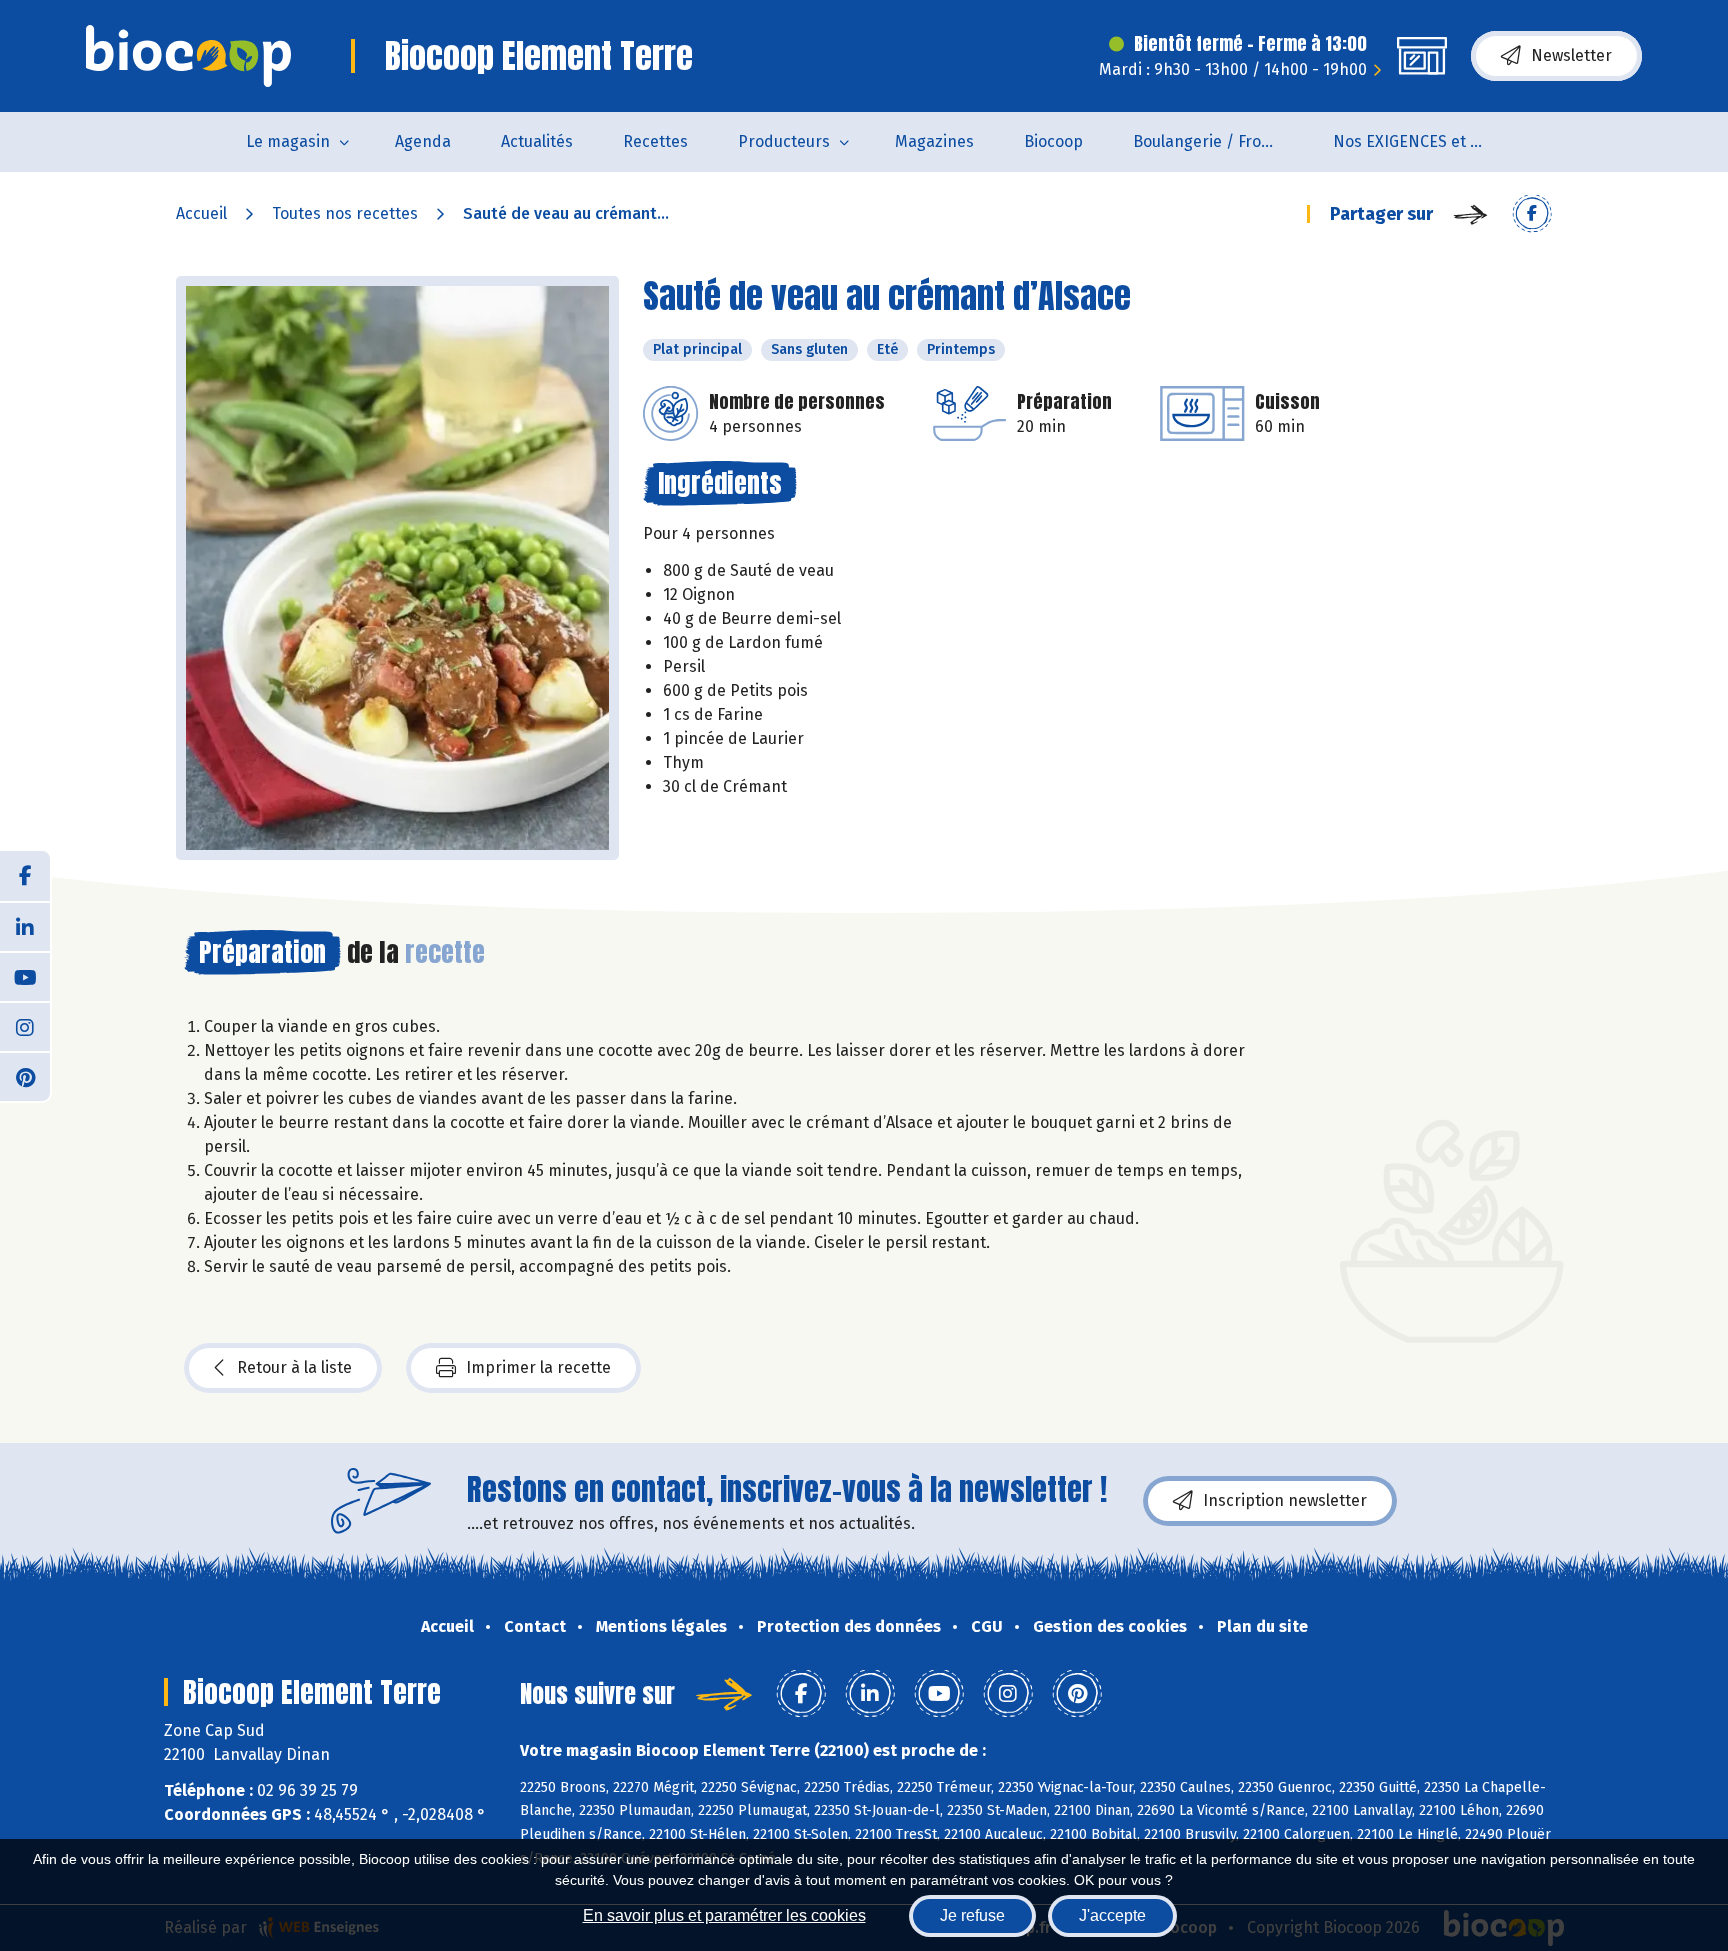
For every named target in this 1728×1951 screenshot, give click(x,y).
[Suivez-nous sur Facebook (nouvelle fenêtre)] (25, 876)
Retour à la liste (294, 1367)
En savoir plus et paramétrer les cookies (724, 1915)
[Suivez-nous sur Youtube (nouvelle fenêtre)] (25, 976)
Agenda (423, 141)
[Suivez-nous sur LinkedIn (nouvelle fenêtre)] (25, 926)
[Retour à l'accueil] (188, 56)
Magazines (934, 141)
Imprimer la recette (538, 1367)
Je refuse (972, 1915)
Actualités (537, 141)
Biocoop (1053, 141)
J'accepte (1112, 1915)
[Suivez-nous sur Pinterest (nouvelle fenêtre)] (25, 1076)
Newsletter (1571, 55)
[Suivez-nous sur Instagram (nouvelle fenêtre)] (25, 1026)
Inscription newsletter (1285, 1500)
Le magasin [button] (288, 141)
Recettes (655, 141)
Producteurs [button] (784, 141)
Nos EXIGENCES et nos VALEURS (1420, 141)
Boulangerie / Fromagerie (1220, 141)
